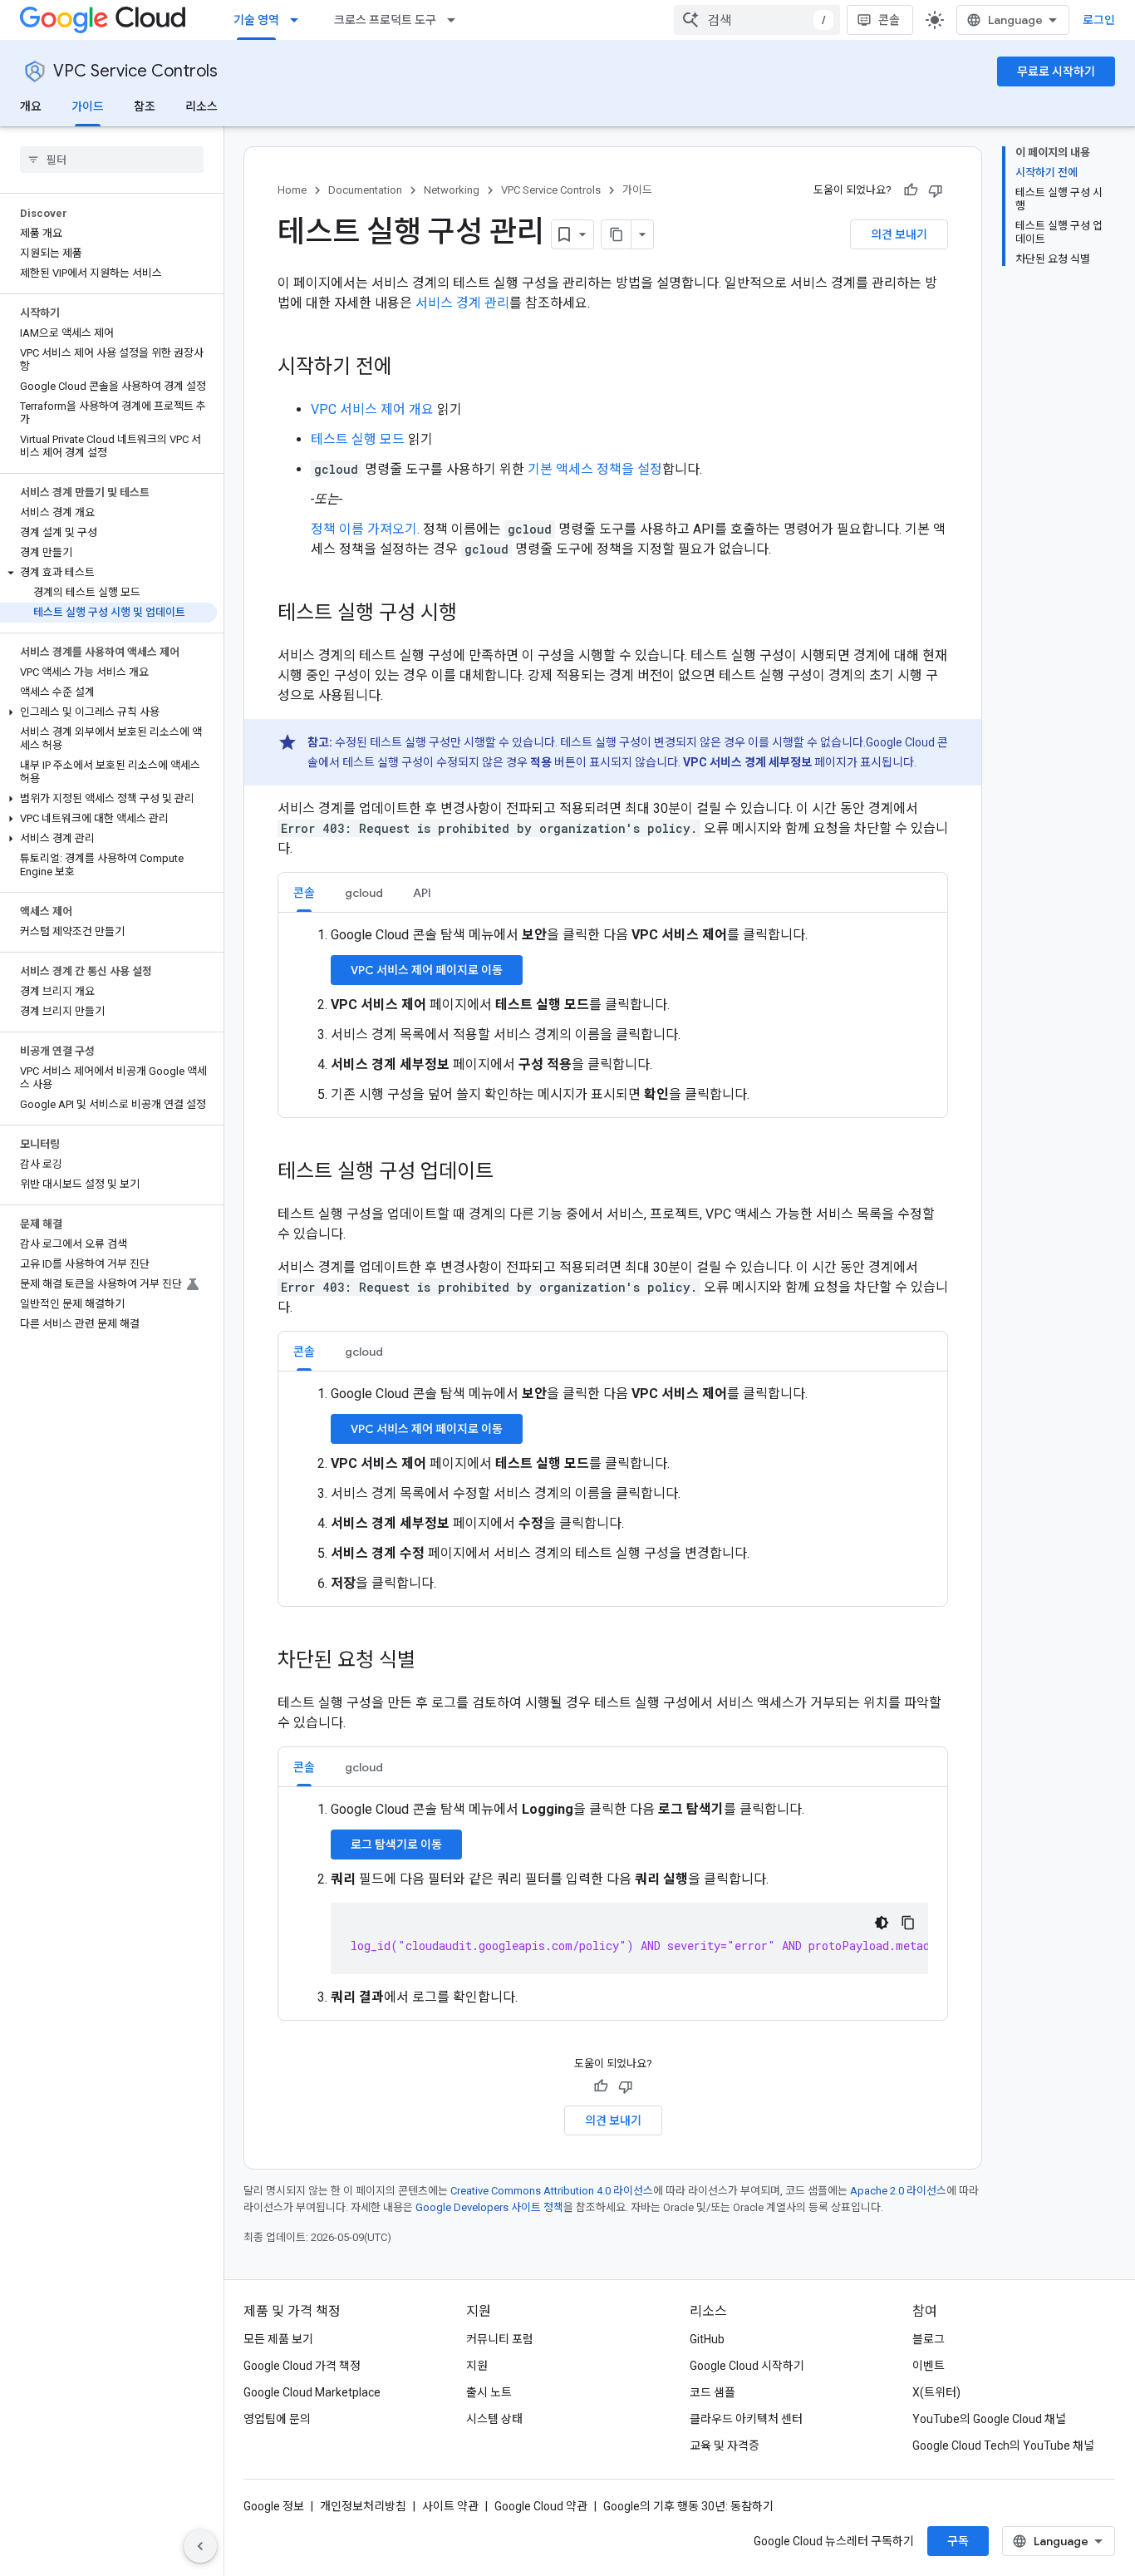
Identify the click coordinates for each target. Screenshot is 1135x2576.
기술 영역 (256, 20)
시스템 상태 (494, 2419)
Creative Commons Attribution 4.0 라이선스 (552, 2191)
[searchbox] (112, 160)
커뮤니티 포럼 (500, 2339)
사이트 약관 (450, 2506)
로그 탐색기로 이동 (396, 1845)
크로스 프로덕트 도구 (385, 20)
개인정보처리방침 (363, 2506)
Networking (452, 190)
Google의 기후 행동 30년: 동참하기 (688, 2506)
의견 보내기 (899, 234)
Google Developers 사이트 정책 (489, 2207)
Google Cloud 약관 (541, 2506)
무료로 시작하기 (1056, 71)
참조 (145, 106)
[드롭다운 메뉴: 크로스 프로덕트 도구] (456, 20)
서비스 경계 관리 (462, 303)
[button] (108, 573)
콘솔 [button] (304, 893)
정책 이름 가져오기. (365, 529)
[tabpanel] (613, 1015)
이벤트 (929, 2366)
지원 (477, 2366)
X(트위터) (936, 2392)
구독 (958, 2541)
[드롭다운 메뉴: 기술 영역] (299, 20)
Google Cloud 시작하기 (747, 2366)
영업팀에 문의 (277, 2419)
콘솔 (889, 20)
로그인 (1099, 20)
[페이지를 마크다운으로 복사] (617, 234)
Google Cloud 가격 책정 (302, 2366)
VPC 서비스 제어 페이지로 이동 (427, 970)
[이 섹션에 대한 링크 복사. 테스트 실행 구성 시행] (474, 614)
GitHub (707, 2339)
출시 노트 (489, 2392)
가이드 (88, 106)
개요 (31, 106)
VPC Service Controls (135, 71)
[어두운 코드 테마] (882, 1923)
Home (292, 190)
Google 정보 (274, 2506)
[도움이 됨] (911, 190)
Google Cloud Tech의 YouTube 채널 (1003, 2445)
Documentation (365, 190)
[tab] (304, 892)
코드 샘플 (712, 2392)
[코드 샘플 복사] (908, 1923)
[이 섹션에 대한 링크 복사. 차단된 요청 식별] (432, 1662)
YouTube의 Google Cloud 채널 (989, 2419)
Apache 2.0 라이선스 (898, 2191)
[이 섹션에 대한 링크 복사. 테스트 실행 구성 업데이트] (510, 1173)
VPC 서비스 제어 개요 (372, 409)
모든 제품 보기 (278, 2339)
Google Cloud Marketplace (312, 2392)
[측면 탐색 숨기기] (200, 2546)
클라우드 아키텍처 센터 (746, 2419)
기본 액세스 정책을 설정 (595, 469)
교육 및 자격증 (725, 2445)
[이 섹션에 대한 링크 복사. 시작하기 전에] (409, 368)
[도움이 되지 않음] (936, 190)
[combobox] (757, 20)
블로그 (929, 2339)
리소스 (201, 106)
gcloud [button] (364, 893)
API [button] (422, 893)
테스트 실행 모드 (358, 439)
